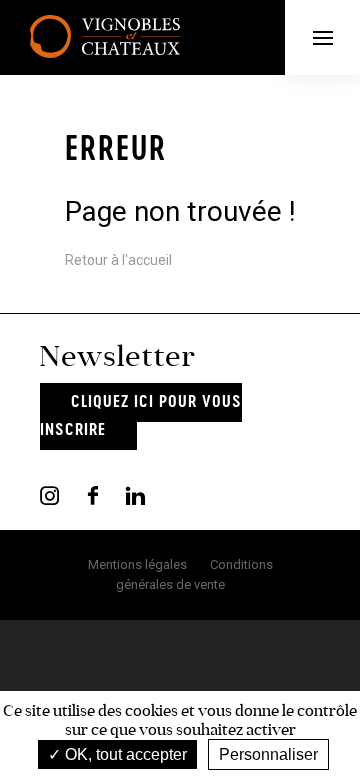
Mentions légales (137, 564)
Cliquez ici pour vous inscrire (141, 416)
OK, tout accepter (124, 754)
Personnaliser (268, 754)
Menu (322, 37)
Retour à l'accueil (118, 260)
